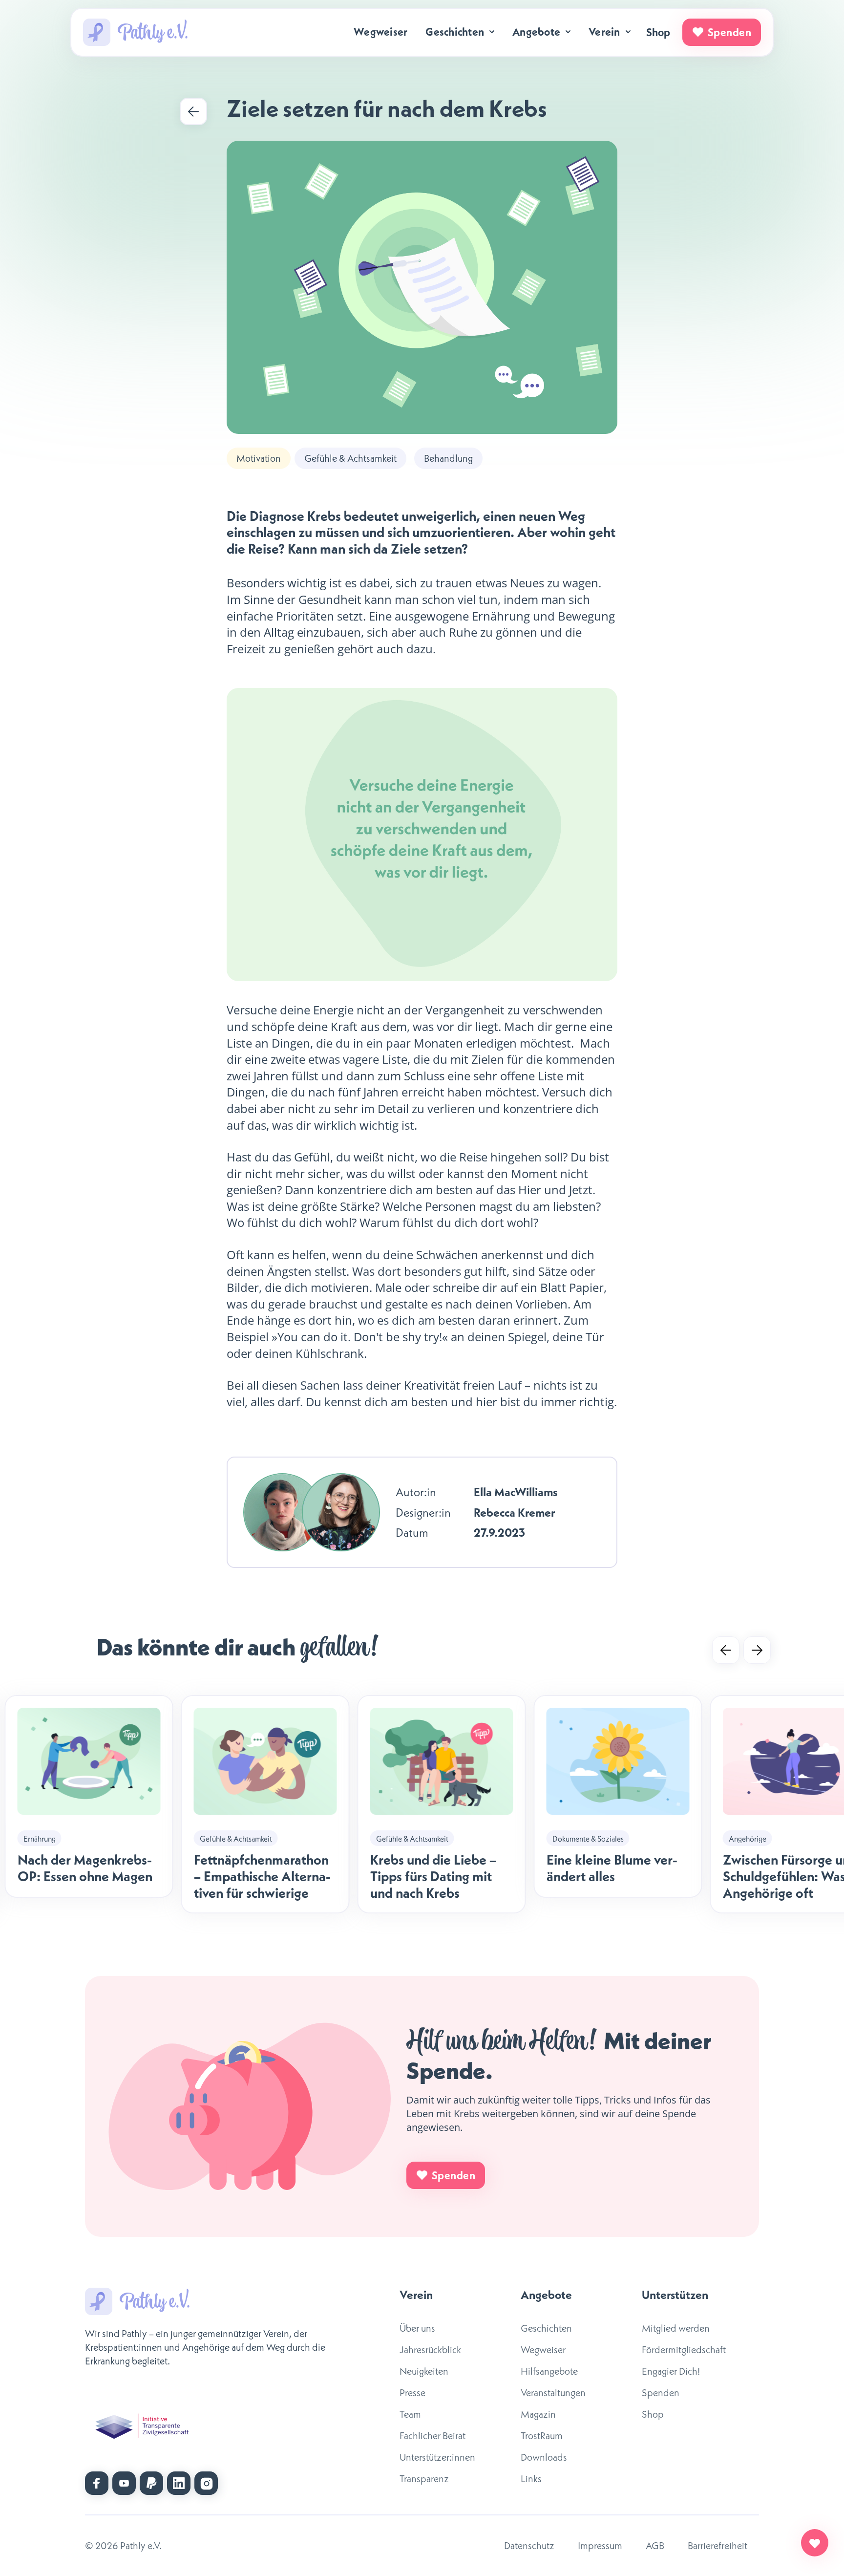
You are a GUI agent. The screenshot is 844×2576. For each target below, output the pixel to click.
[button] (461, 32)
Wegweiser (380, 32)
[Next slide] (757, 1650)
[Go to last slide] (726, 1650)
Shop (658, 32)
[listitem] (265, 1804)
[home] (135, 32)
